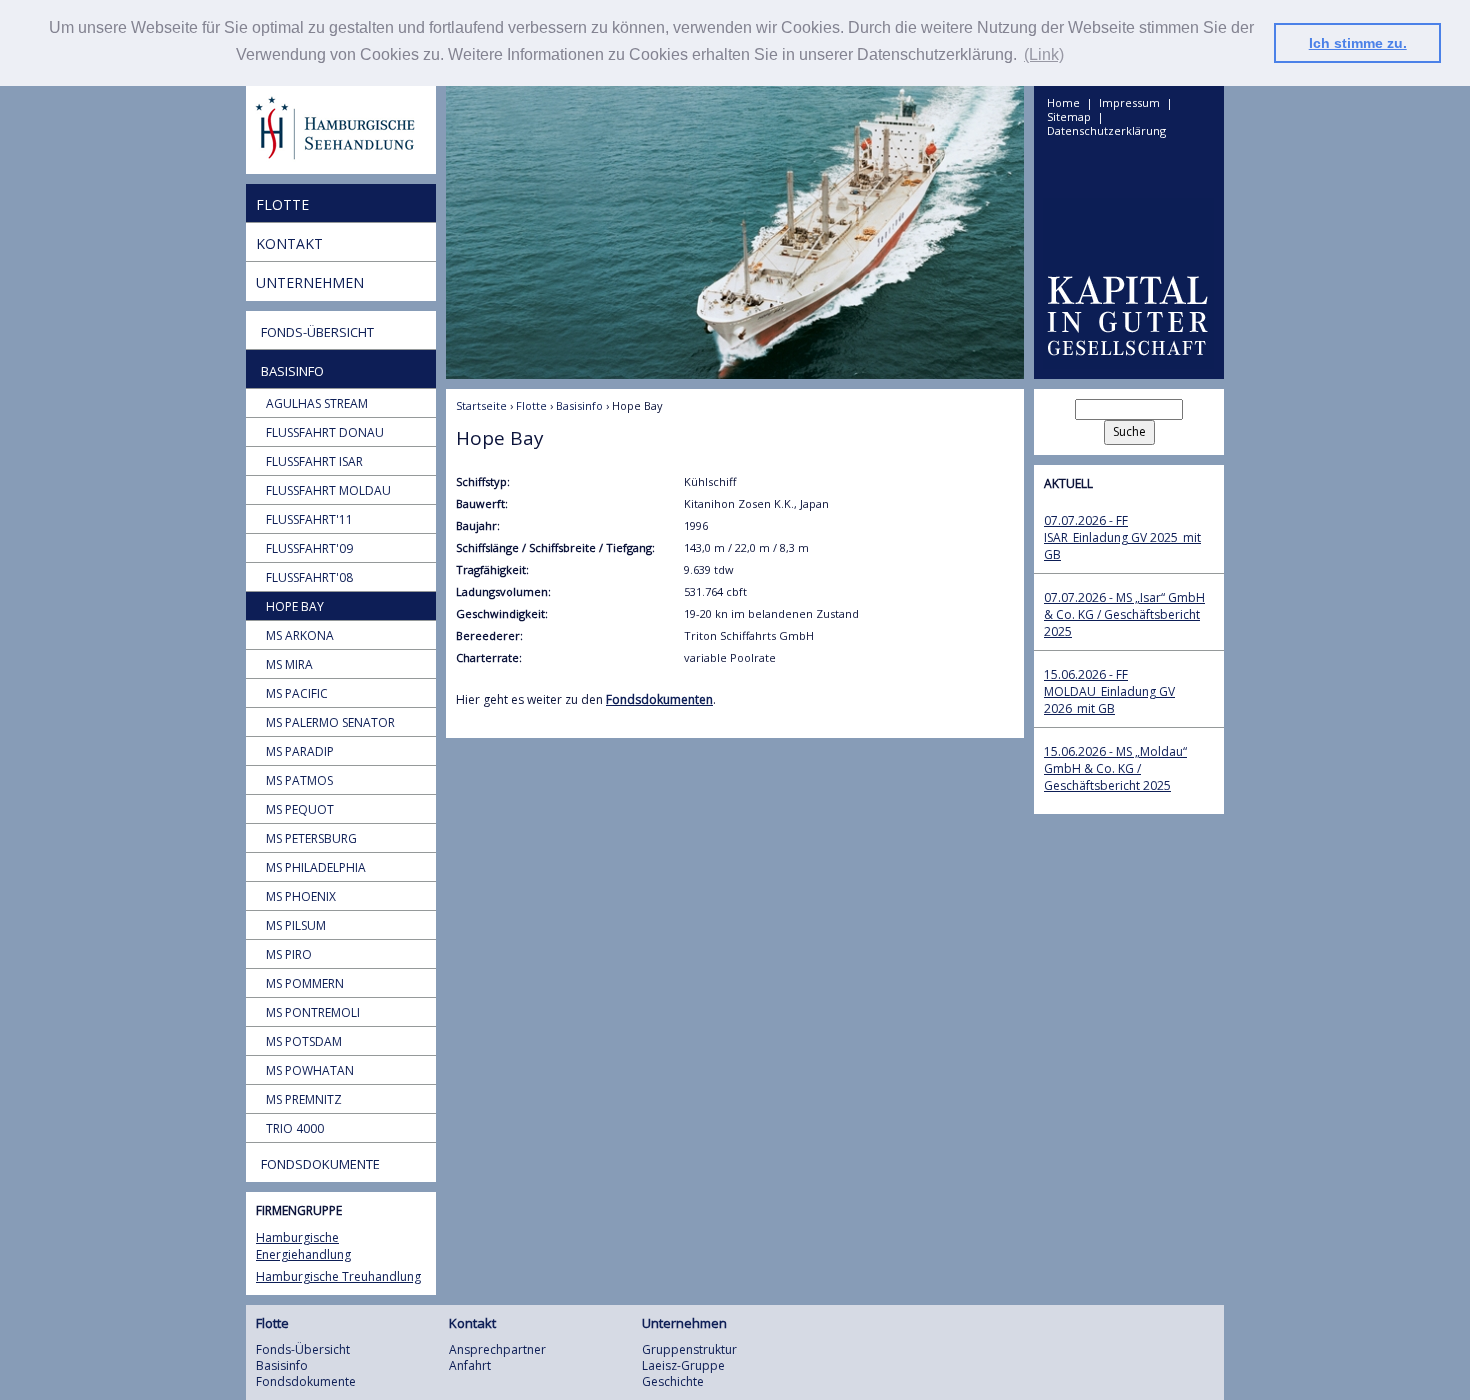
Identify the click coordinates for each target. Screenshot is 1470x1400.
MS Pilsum (296, 925)
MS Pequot (300, 809)
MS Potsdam (304, 1041)
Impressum (1129, 103)
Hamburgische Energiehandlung (303, 1246)
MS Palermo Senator (330, 722)
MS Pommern (305, 983)
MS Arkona (300, 635)
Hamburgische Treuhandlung (338, 1276)
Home (1063, 103)
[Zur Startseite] (341, 130)
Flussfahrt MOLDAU (328, 490)
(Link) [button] (1044, 54)
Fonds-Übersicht (317, 332)
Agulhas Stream (317, 403)
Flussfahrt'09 (309, 548)
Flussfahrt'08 (309, 577)
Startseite (481, 405)
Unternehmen (310, 282)
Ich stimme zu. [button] (1358, 43)
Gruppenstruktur (689, 1349)
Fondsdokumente (320, 1164)
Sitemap (1069, 117)
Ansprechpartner (497, 1349)
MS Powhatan (310, 1070)
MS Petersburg (311, 838)
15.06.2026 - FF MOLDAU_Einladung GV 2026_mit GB (1109, 691)
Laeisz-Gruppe (683, 1365)
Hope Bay (295, 606)
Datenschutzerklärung (1106, 131)
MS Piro (289, 954)
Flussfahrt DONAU (325, 432)
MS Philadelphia (316, 867)
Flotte (282, 204)
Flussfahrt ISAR (314, 461)
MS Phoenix (301, 896)
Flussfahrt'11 (309, 519)
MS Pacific (297, 693)
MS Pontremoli (313, 1012)
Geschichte (673, 1381)
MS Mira (289, 664)
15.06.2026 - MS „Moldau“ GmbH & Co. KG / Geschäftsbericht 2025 (1115, 768)
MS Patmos (299, 780)
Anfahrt (470, 1365)
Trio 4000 (295, 1128)
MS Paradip (300, 751)
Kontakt (289, 243)
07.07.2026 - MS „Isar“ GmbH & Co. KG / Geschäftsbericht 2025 (1124, 614)
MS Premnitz (304, 1099)
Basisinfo (292, 371)
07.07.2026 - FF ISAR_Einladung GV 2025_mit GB (1122, 537)
